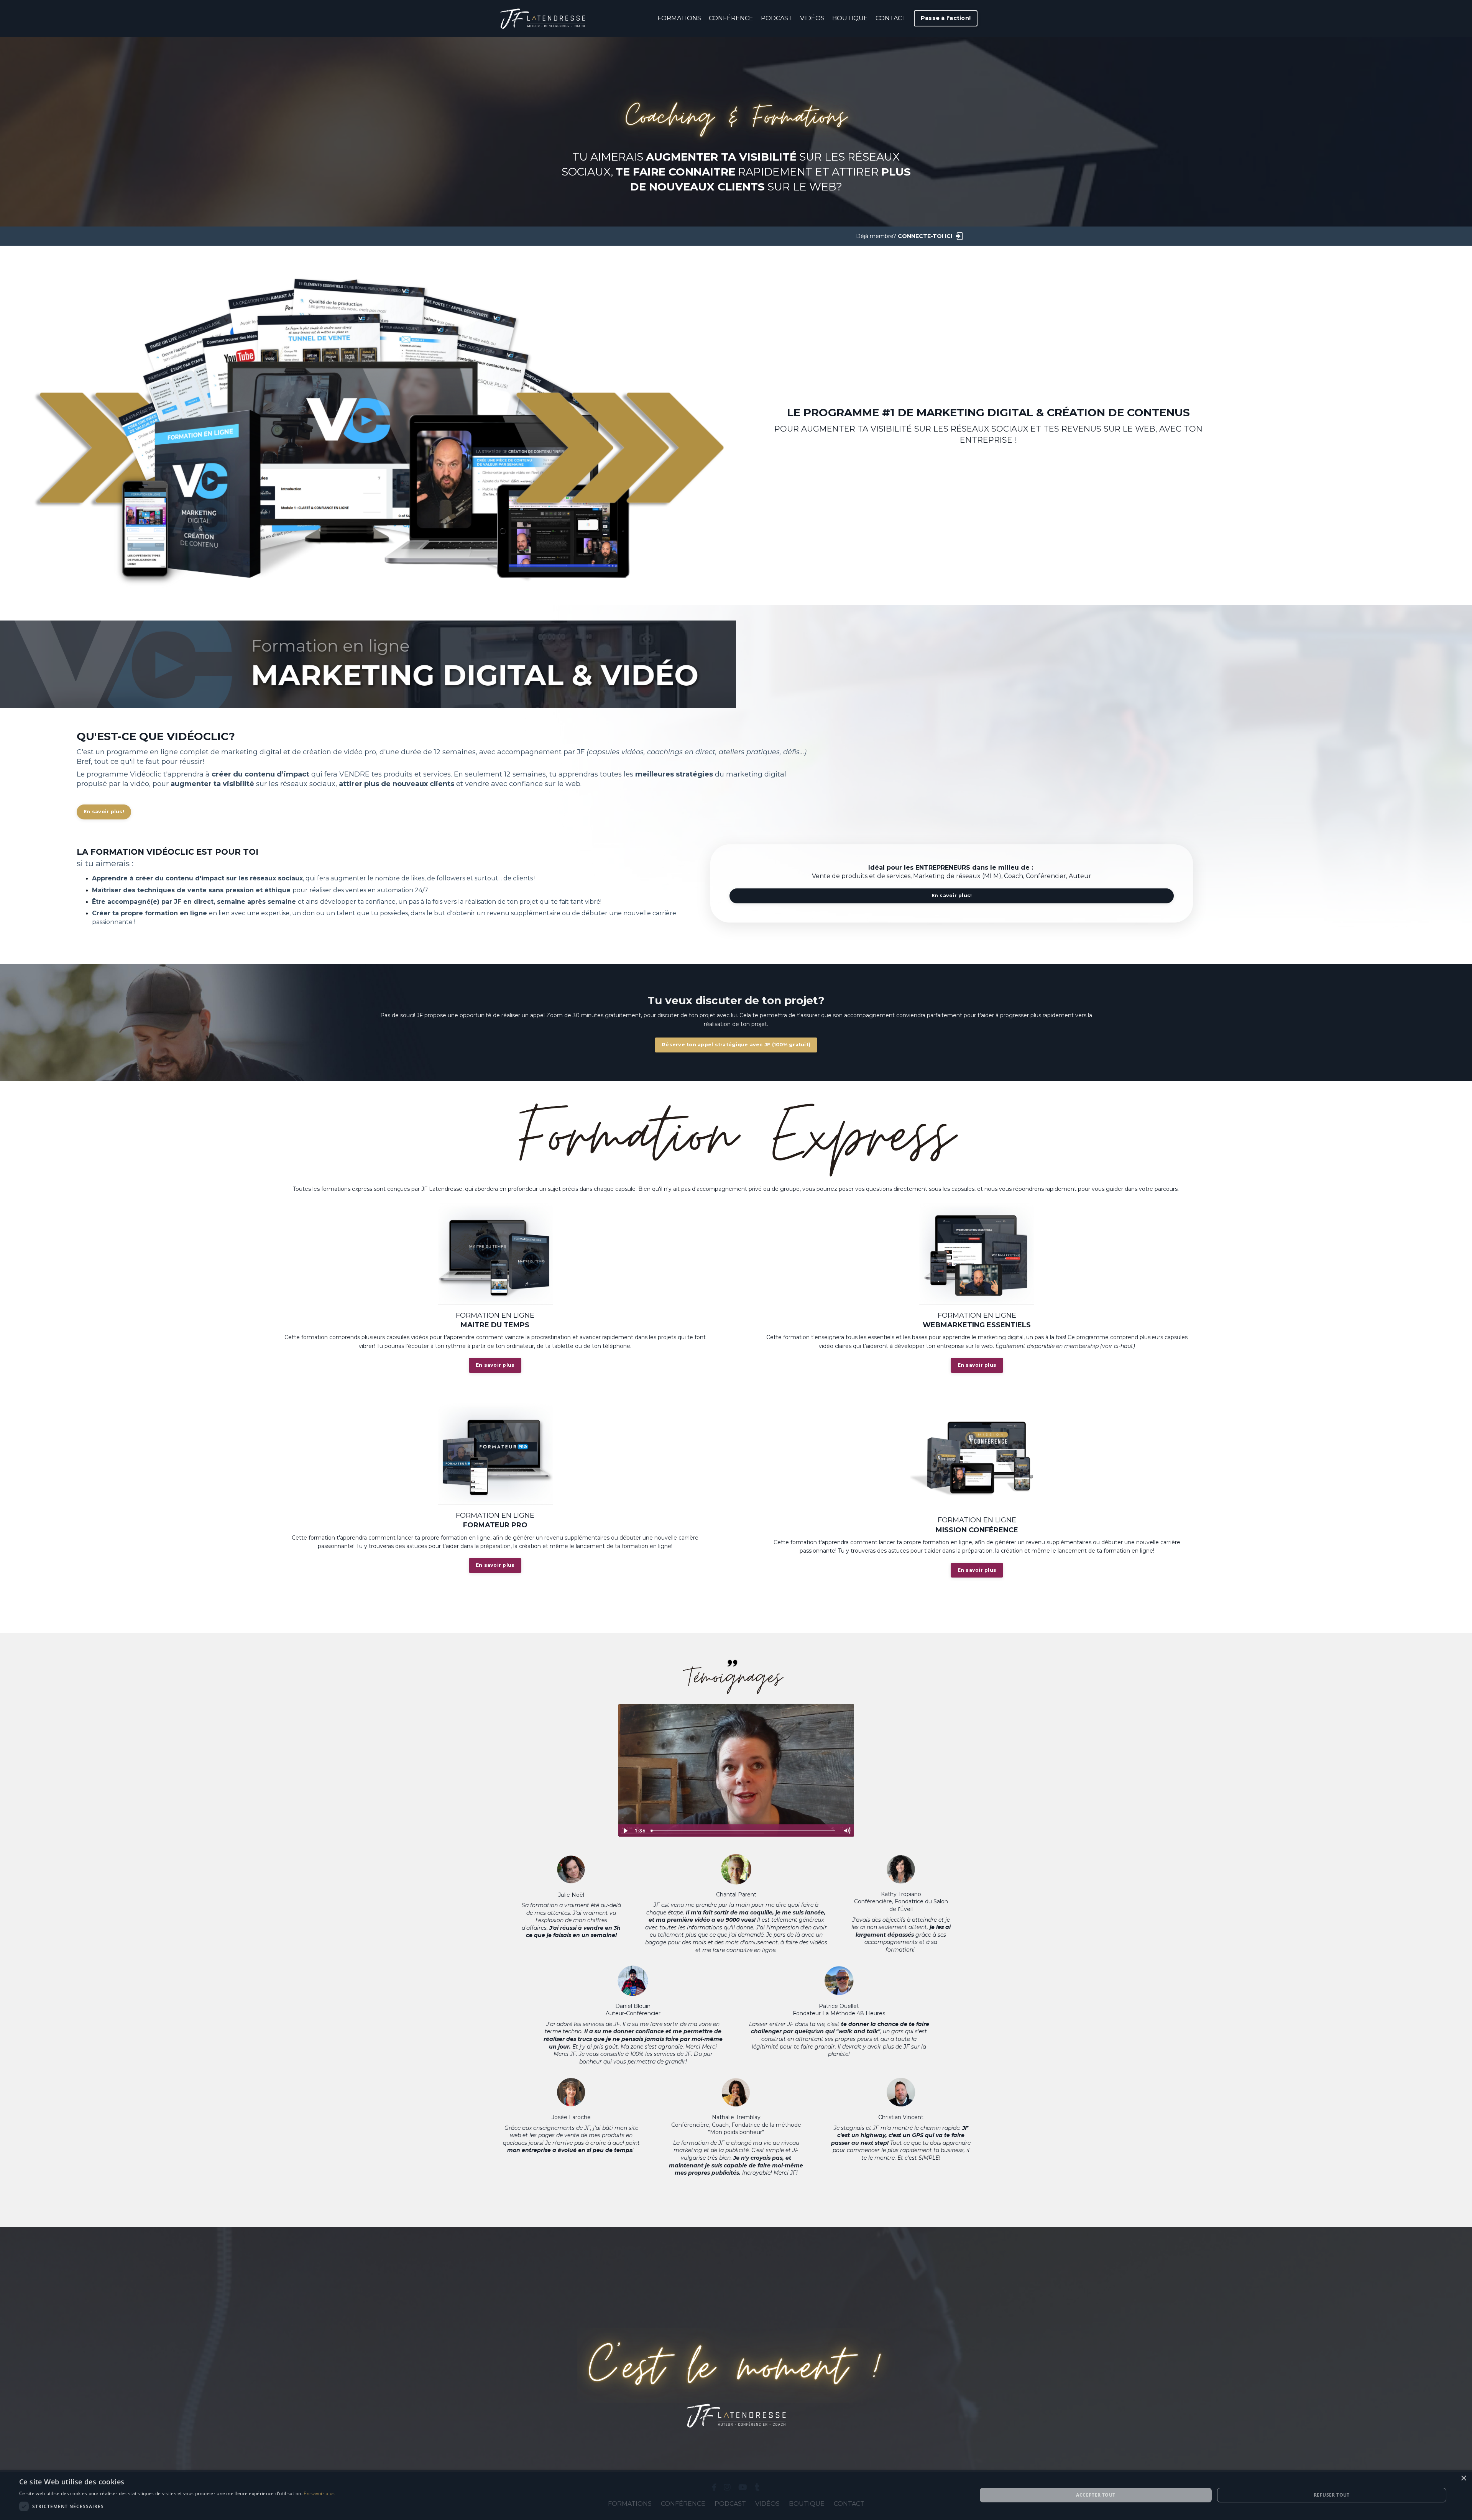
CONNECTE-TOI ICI (925, 236)
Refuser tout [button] (1332, 2495)
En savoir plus (495, 1365)
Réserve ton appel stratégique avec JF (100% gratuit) (736, 1045)
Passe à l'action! (946, 18)
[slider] (744, 1831)
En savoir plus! (104, 812)
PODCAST (777, 18)
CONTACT (891, 18)
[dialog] (736, 2495)
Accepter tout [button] (1096, 2495)
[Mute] (847, 1831)
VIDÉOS (812, 18)
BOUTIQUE (850, 18)
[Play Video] (625, 1831)
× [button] (1463, 2478)
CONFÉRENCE (731, 18)
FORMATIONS (679, 18)
